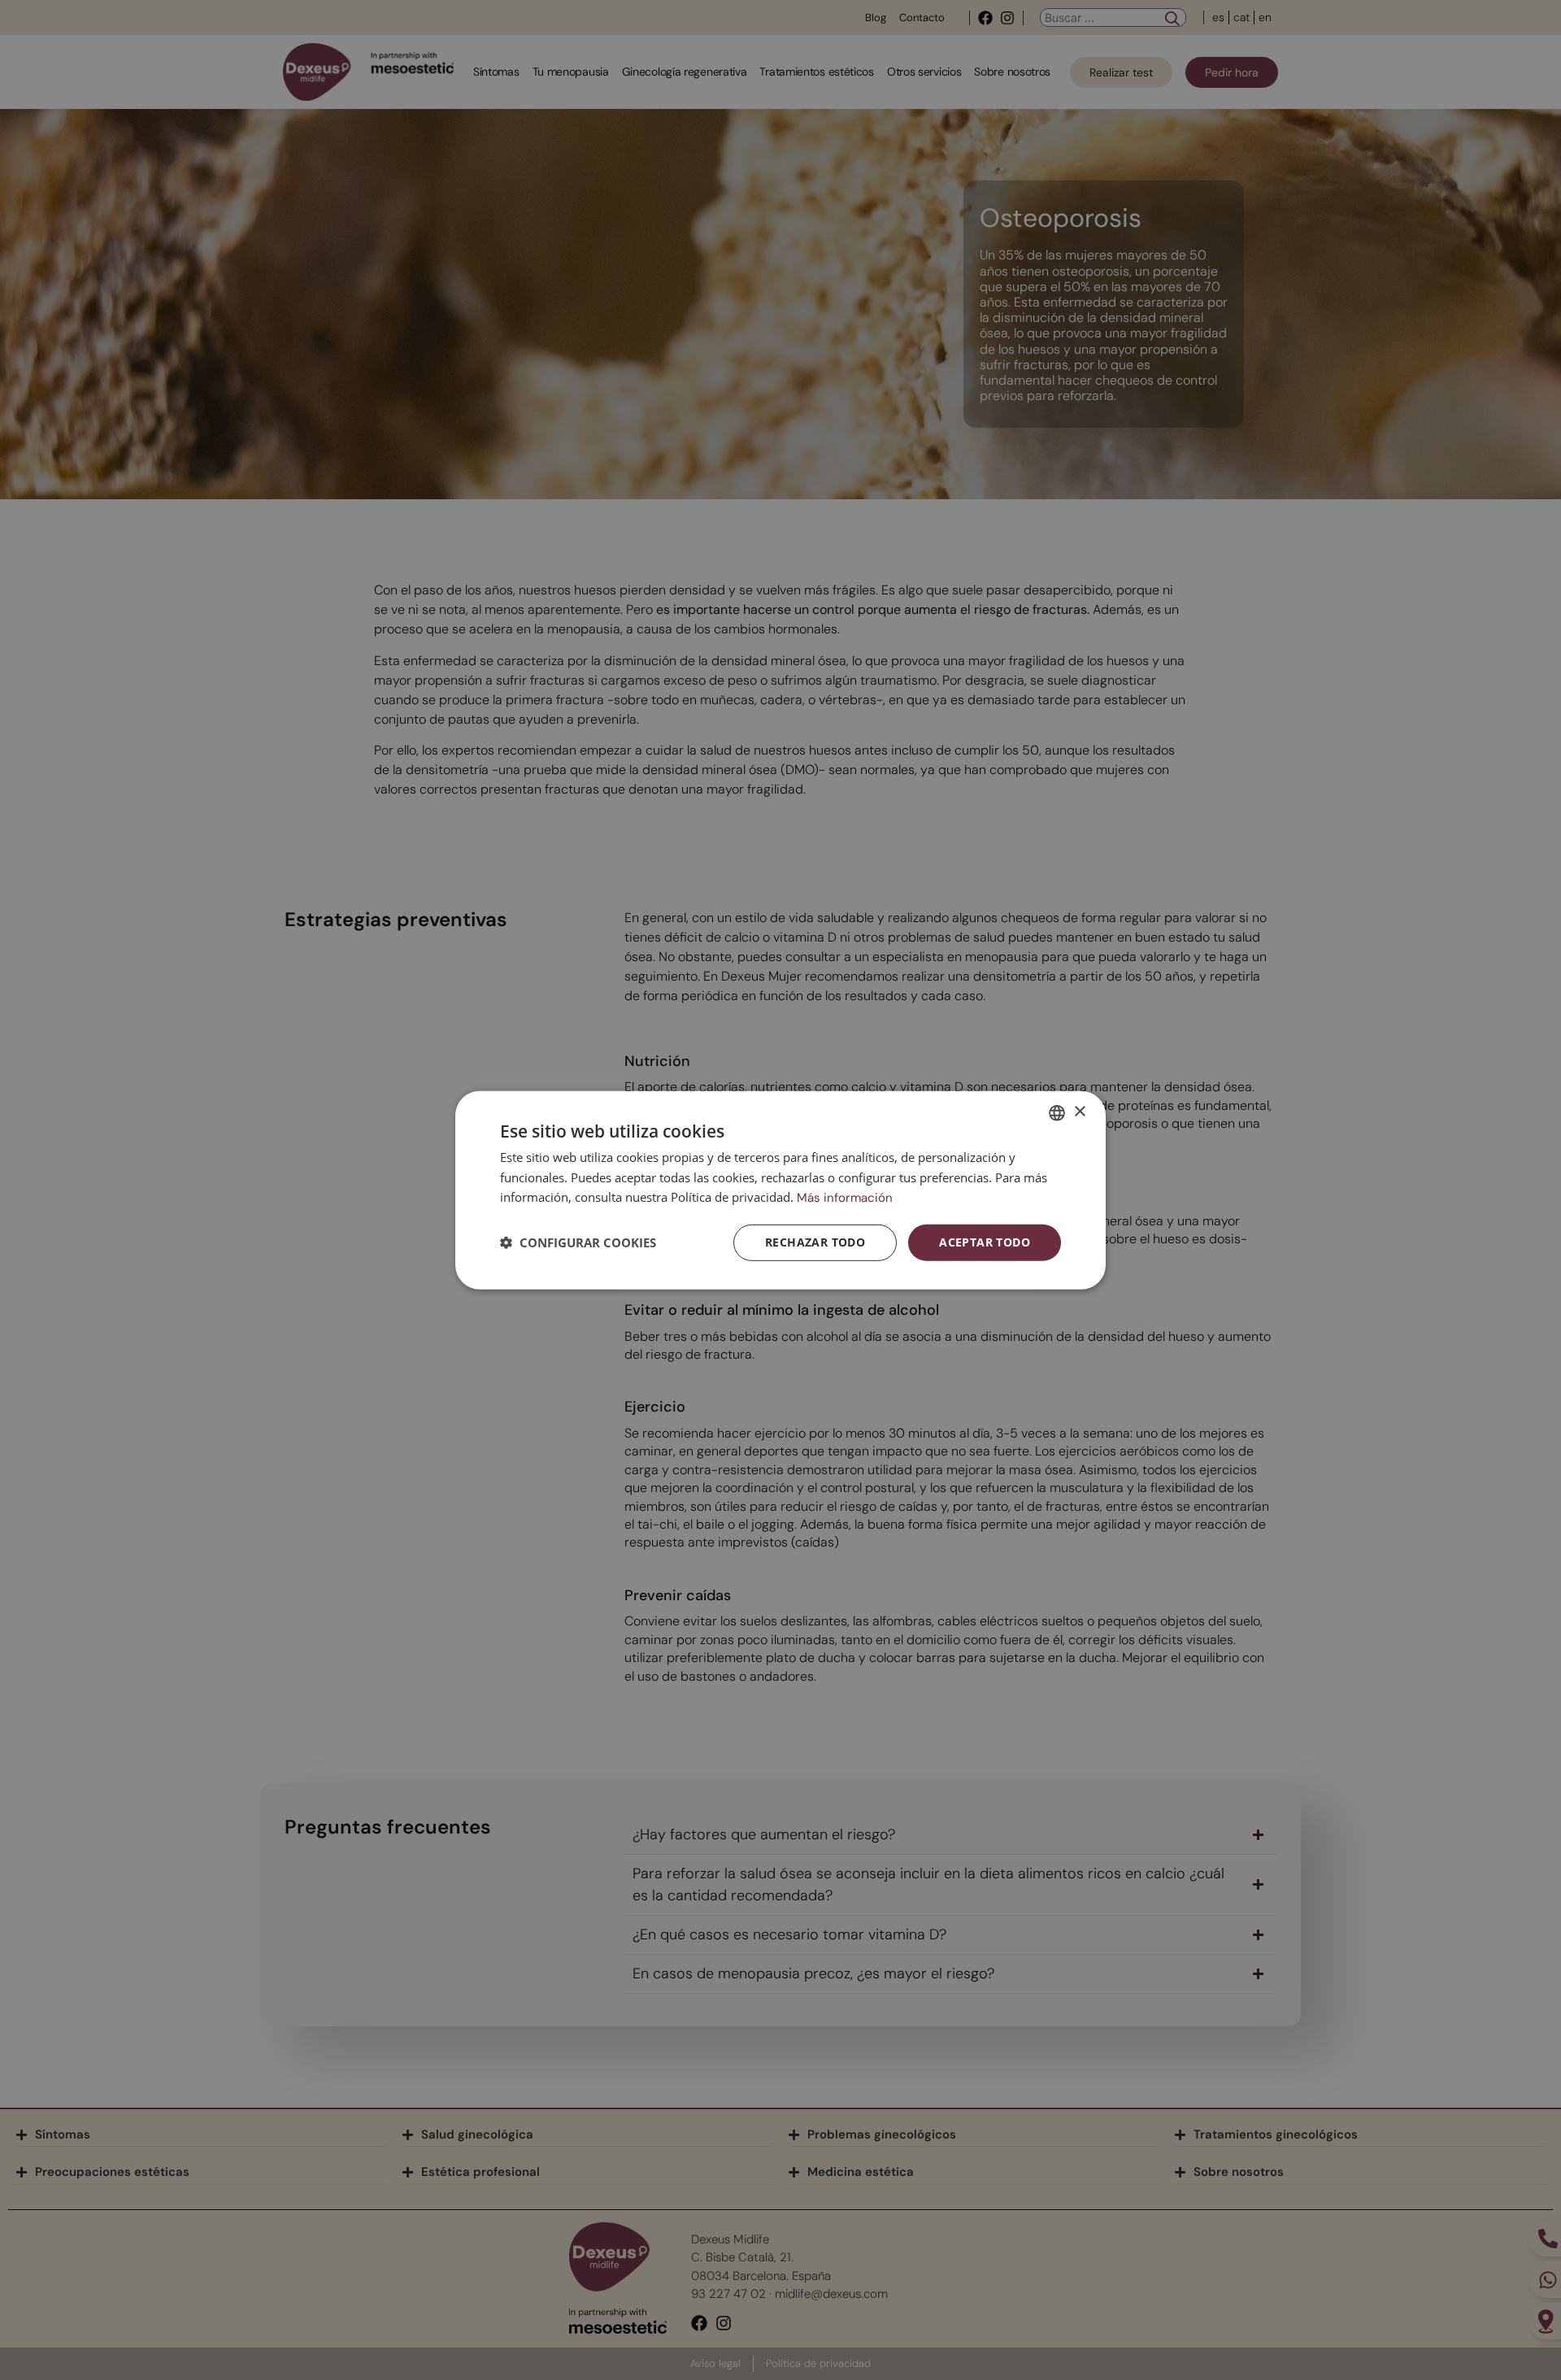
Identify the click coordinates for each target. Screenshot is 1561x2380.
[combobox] (1057, 1112)
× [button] (1079, 1112)
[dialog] (780, 1190)
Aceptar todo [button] (985, 1242)
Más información (845, 1198)
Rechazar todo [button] (815, 1242)
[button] (578, 1242)
